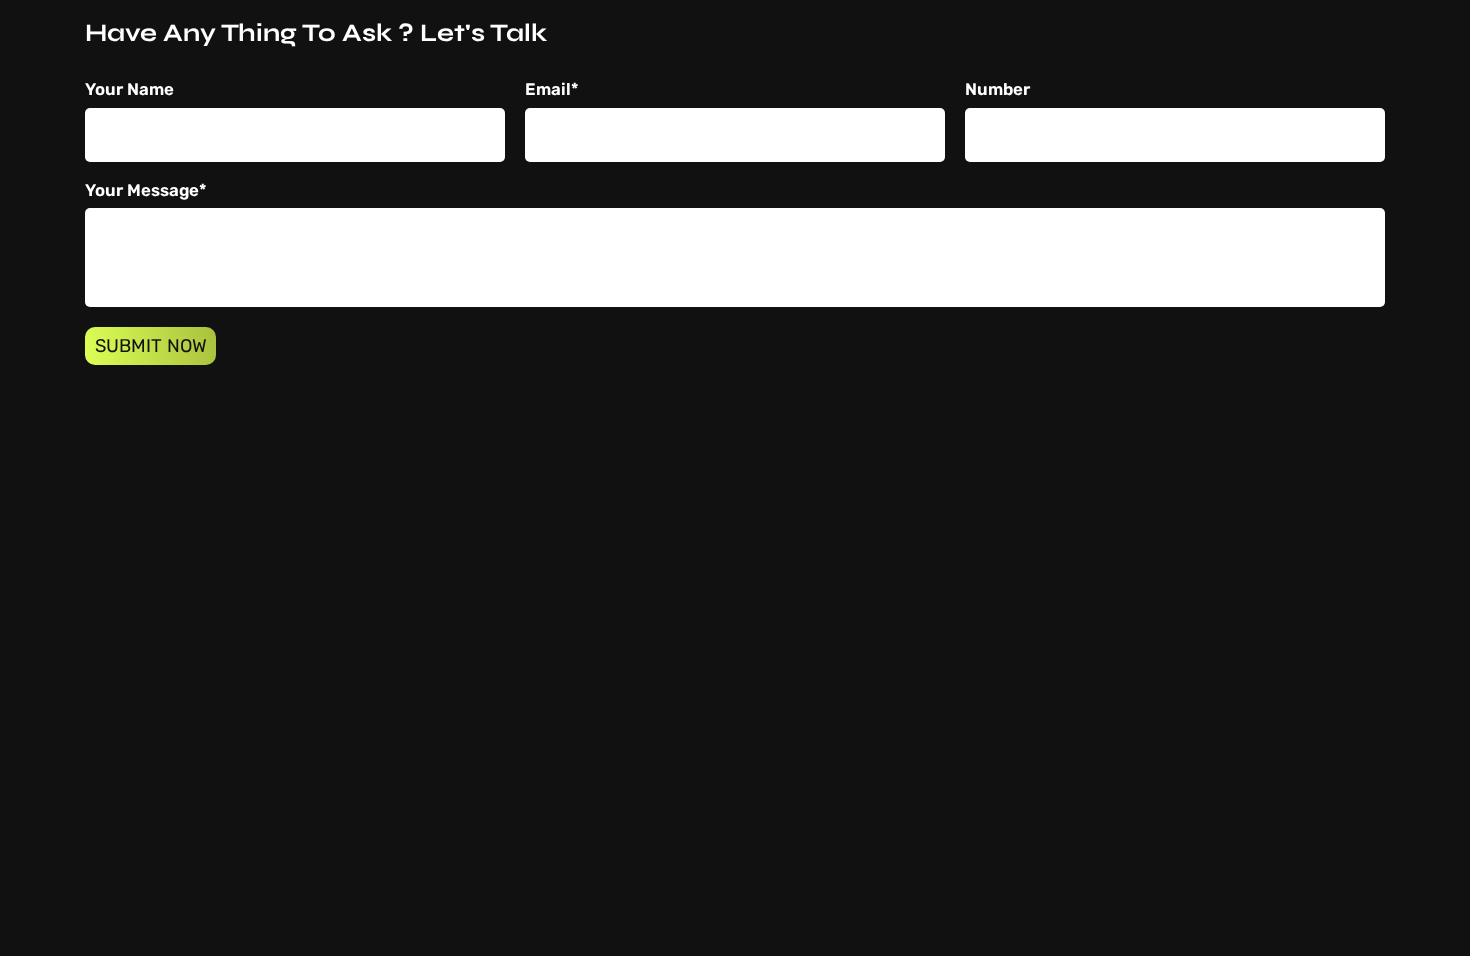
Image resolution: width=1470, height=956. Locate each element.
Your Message (145, 190)
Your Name (129, 89)
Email (551, 89)
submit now (151, 346)
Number (997, 89)
